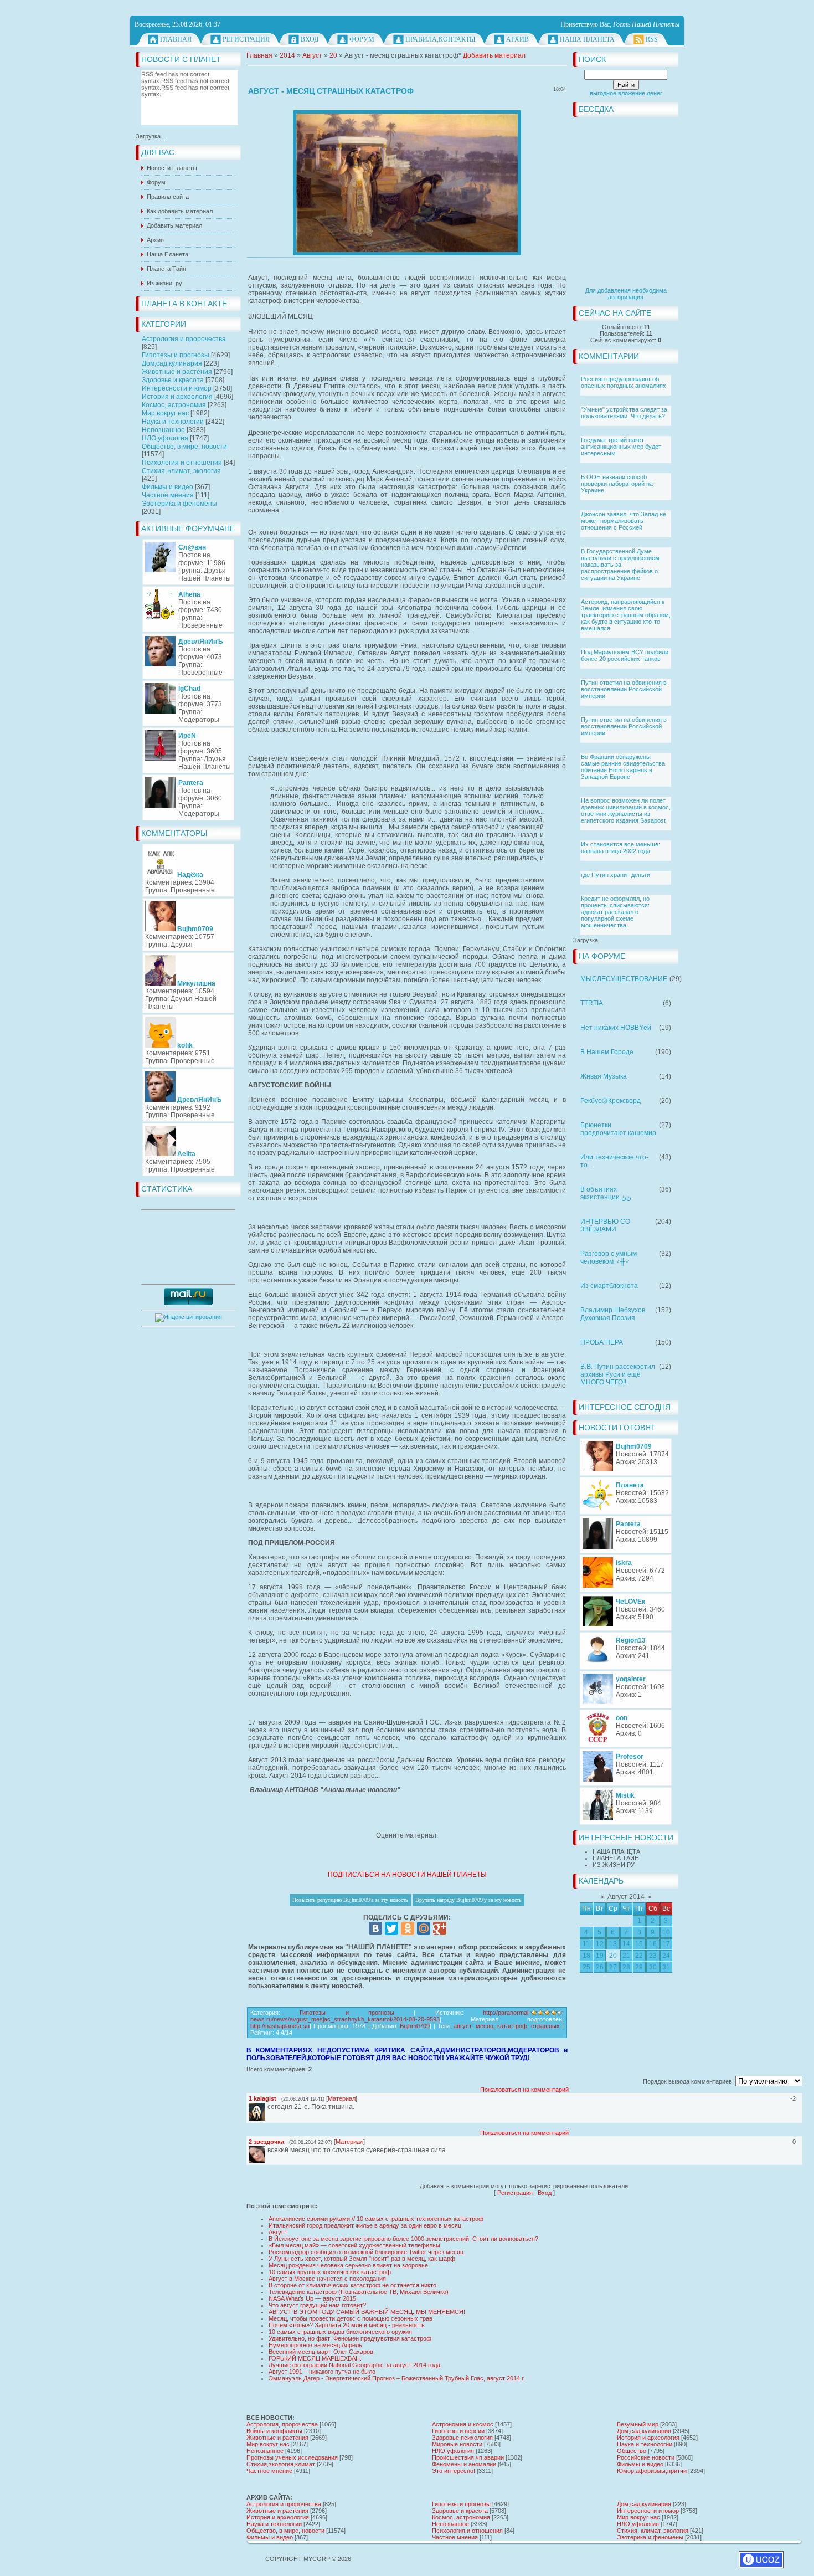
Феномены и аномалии (464, 2464)
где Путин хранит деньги (615, 875)
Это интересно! (454, 2471)
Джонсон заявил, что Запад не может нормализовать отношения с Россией (624, 521)
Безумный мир (638, 2424)
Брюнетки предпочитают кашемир (618, 1129)
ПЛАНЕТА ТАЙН (616, 1858)
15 (639, 1944)
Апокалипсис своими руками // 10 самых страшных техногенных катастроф (376, 2219)
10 (666, 1932)
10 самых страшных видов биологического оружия (340, 2332)
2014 (287, 55)
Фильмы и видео (168, 487)
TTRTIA (592, 1003)
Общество (632, 2451)
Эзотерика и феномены (179, 504)
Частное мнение (269, 2471)
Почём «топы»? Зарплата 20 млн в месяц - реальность (347, 2325)
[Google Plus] (440, 1928)
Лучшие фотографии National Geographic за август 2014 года (354, 2365)
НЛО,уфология (165, 438)
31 (666, 1967)
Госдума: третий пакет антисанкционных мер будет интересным (621, 447)
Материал (342, 2098)
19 (600, 1956)
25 (586, 1967)
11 (586, 1944)
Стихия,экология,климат (281, 2464)
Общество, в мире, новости (184, 447)
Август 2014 (626, 1897)
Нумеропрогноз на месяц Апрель (315, 2345)
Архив (517, 39)
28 (626, 1967)
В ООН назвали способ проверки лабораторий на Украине (617, 484)
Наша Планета (587, 39)
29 (639, 1967)
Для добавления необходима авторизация (626, 294)
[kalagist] (266, 2107)
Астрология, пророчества (282, 2424)
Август (312, 55)
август (462, 2026)
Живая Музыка (604, 1076)
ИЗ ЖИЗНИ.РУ (614, 1865)
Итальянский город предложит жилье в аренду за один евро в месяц (365, 2225)
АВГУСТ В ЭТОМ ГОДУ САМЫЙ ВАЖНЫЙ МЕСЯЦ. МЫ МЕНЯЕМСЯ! (367, 2312)
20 (613, 1956)
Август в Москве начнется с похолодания (327, 2279)
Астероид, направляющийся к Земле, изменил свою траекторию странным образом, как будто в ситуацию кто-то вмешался (626, 615)
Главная (176, 39)
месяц (485, 2026)
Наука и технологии (173, 422)
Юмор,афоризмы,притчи (652, 2471)
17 (666, 1944)
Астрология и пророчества (184, 339)
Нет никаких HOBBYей (616, 1028)
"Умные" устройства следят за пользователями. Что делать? (624, 413)
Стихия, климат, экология (181, 471)
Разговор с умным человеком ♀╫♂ (609, 1258)
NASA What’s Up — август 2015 (312, 2298)
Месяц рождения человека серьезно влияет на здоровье (348, 2265)
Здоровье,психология (462, 2438)
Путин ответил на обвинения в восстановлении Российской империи (624, 689)
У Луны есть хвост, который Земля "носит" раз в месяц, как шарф (362, 2259)
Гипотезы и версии (458, 2431)
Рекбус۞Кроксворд (610, 1101)
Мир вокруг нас (165, 413)
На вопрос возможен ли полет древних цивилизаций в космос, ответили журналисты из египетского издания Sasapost (626, 810)
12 (600, 1944)
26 (600, 1967)
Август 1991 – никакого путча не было (322, 2372)
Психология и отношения (182, 463)
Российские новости (646, 2457)
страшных (545, 2026)
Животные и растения (177, 372)
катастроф (512, 2026)
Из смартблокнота (609, 1286)
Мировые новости (457, 2444)
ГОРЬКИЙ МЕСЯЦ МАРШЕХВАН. (315, 2358)
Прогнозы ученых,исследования (292, 2457)
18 (586, 1956)
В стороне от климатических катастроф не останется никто (352, 2285)
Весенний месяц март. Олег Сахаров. (322, 2352)
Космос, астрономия (174, 405)
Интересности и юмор (177, 388)
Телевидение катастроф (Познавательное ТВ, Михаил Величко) (359, 2292)
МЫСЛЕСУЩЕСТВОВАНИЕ (624, 979)
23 (653, 1956)
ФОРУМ (362, 39)
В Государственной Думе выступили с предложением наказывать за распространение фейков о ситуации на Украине (620, 565)
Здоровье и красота (173, 380)
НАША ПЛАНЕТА (616, 1851)
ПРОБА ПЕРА (602, 1342)
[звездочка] (266, 2150)
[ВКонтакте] (375, 1928)
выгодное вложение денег (626, 93)
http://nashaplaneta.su (280, 2026)
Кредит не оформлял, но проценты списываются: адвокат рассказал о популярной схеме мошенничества (615, 912)
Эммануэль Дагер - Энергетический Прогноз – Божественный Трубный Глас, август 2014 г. (397, 2378)
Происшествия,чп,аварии (468, 2457)
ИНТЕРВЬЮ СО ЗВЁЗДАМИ (605, 1225)
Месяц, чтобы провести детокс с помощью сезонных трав (351, 2318)
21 (626, 1956)
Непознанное (163, 430)
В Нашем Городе (607, 1052)
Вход (310, 39)
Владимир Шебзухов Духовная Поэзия (613, 1314)
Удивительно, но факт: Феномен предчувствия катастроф (350, 2338)
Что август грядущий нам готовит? (317, 2305)
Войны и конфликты (274, 2431)
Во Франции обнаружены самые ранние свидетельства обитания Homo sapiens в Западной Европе (623, 767)
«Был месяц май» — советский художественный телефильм (354, 2245)
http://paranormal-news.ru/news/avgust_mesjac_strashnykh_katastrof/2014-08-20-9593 (390, 2016)
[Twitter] (391, 1928)
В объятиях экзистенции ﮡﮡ (606, 1193)
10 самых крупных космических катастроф (330, 2272)
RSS (652, 39)
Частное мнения (168, 495)
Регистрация (246, 39)
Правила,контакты (440, 39)
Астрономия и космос (463, 2424)
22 (639, 1956)
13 (613, 1944)
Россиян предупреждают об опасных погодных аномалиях (624, 382)
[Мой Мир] (424, 1928)
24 (666, 1956)
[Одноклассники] (408, 1928)
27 (613, 1967)
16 (653, 1944)
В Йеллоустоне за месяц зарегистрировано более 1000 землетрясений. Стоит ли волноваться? (403, 2239)
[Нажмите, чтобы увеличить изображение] (407, 183)
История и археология (177, 397)
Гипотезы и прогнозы (176, 355)
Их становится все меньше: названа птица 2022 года (620, 848)
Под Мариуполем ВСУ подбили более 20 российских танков (625, 655)
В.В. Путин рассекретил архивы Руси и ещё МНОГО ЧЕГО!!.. (618, 1374)
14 (626, 1944)
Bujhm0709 (415, 2026)
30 (653, 1967)
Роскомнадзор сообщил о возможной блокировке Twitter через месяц (366, 2252)
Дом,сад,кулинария (172, 363)
